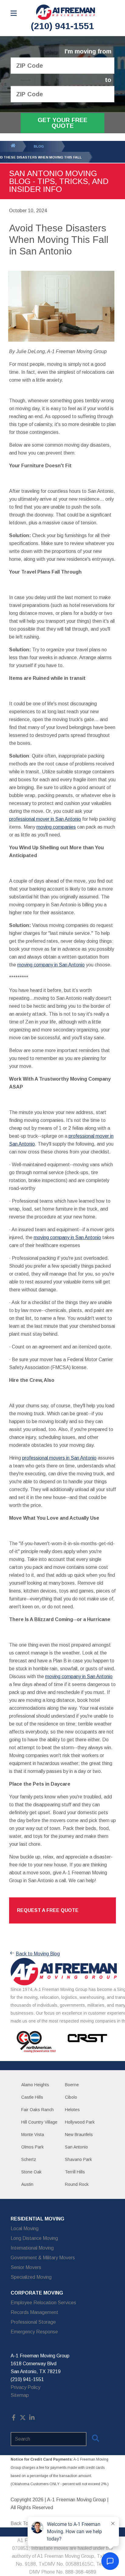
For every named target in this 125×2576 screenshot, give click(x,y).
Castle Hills (32, 2097)
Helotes (72, 2110)
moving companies (56, 827)
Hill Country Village (39, 2122)
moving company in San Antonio (51, 965)
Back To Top (24, 2523)
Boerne (72, 2085)
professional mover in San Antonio (45, 819)
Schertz (29, 2159)
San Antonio (76, 2147)
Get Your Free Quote (62, 123)
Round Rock (77, 2184)
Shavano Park (78, 2159)
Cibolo (71, 2097)
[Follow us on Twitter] (23, 2419)
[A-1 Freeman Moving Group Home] (66, 12)
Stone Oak (31, 2172)
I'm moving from (88, 51)
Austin (27, 2184)
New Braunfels (79, 2135)
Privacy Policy (25, 2387)
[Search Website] (96, 2439)
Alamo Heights (35, 2085)
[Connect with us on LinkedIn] (32, 2419)
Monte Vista (33, 2135)
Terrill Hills (75, 2172)
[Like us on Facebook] (14, 2419)
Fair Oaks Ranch (37, 2110)
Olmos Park (32, 2147)
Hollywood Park (80, 2122)
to (108, 80)
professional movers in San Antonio (59, 1458)
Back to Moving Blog (38, 1954)
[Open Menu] (14, 13)
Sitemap (20, 2395)
